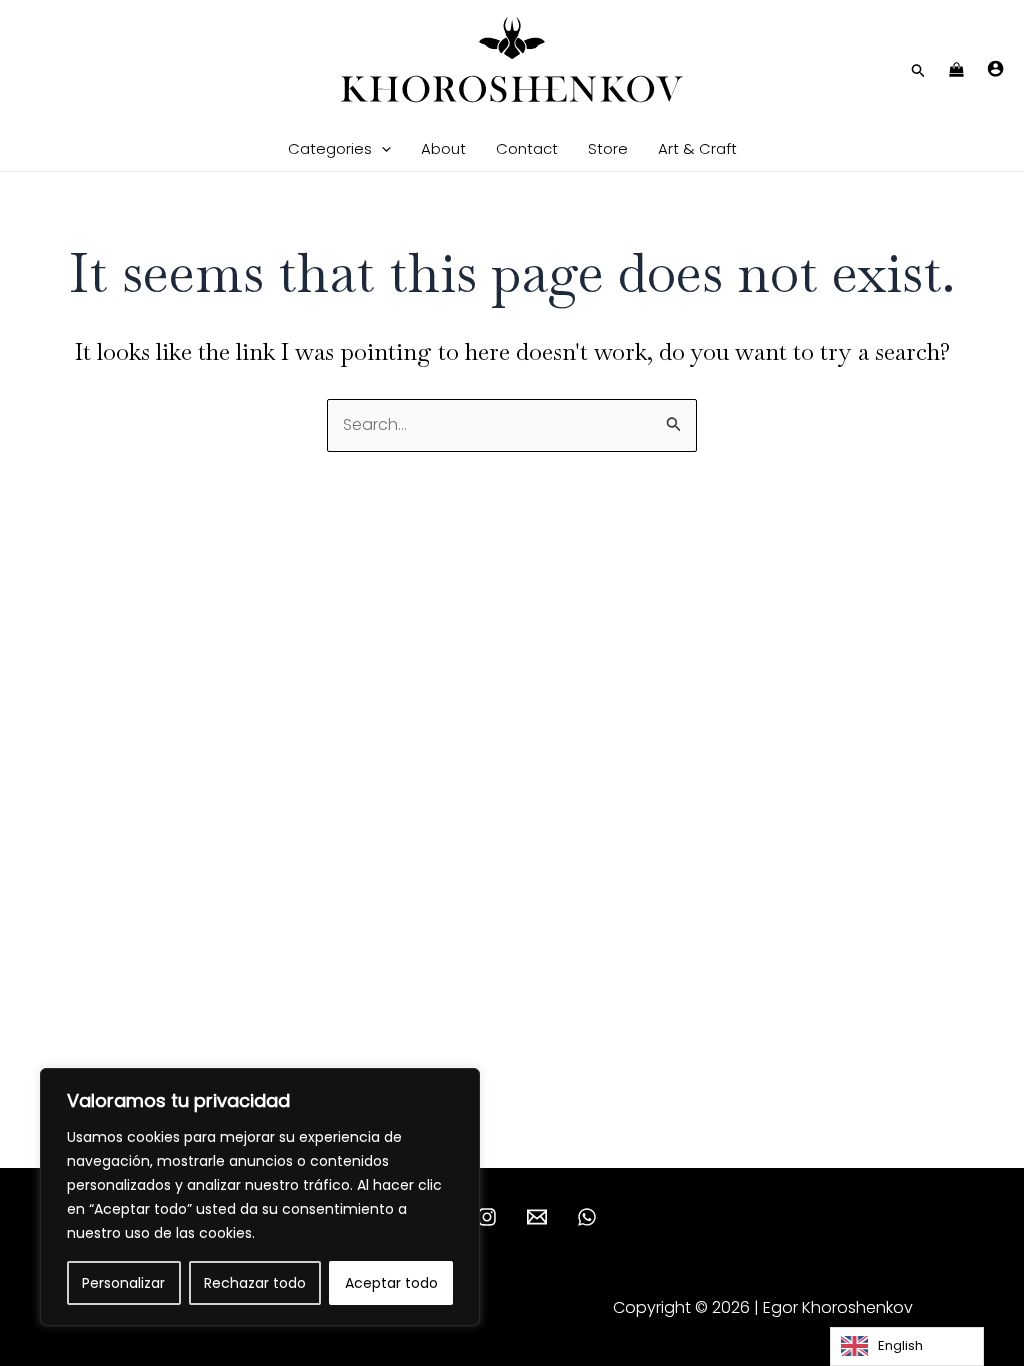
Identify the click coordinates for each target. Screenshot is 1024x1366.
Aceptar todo (391, 1283)
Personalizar (123, 1283)
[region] (260, 1197)
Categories (330, 148)
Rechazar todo (255, 1283)
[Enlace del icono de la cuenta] (995, 68)
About (443, 148)
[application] (381, 148)
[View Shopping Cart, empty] (956, 71)
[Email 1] (537, 1217)
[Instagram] (487, 1217)
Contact (527, 148)
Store (608, 148)
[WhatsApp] (587, 1217)
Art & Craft (697, 148)
